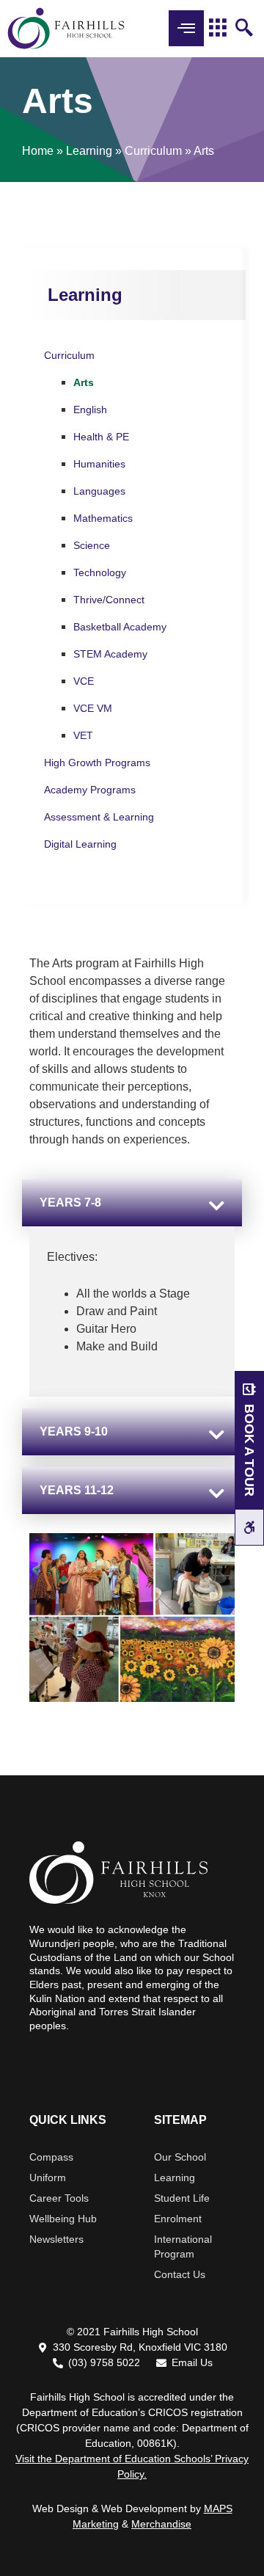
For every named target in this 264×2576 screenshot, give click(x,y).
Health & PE (101, 437)
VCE (84, 681)
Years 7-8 (70, 1203)
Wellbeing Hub (63, 2219)
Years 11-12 (77, 1490)
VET (83, 735)
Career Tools (59, 2198)
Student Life (182, 2198)
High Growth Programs (97, 763)
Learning (89, 151)
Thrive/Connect (109, 600)
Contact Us (180, 2274)
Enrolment (178, 2219)
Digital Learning (80, 844)
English (90, 410)
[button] (132, 1203)
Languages (99, 491)
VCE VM (93, 708)
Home (38, 151)
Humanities (99, 464)
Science (92, 545)
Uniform (48, 2177)
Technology (100, 572)
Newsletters (56, 2239)
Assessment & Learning (99, 817)
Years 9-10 (74, 1431)
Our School (180, 2157)
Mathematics (103, 518)
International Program (183, 2246)
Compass (51, 2157)
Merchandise (161, 2524)
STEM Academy (110, 654)
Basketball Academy (120, 627)
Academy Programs (90, 790)
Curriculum (153, 151)
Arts (84, 382)
